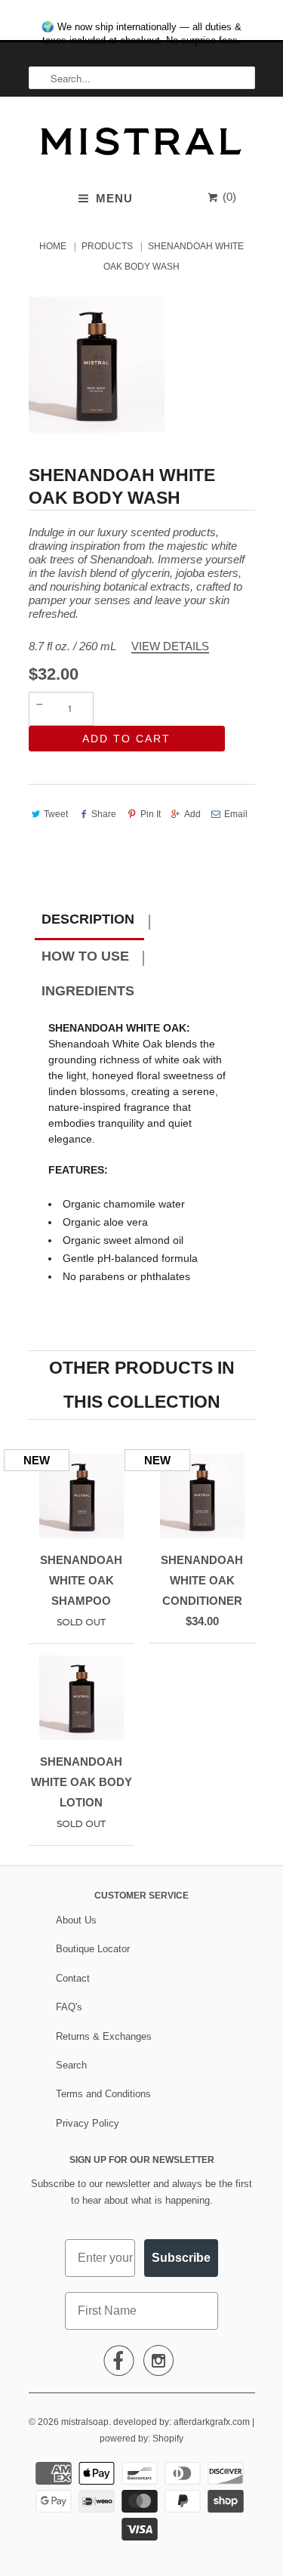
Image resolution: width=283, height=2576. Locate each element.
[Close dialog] (268, 15)
